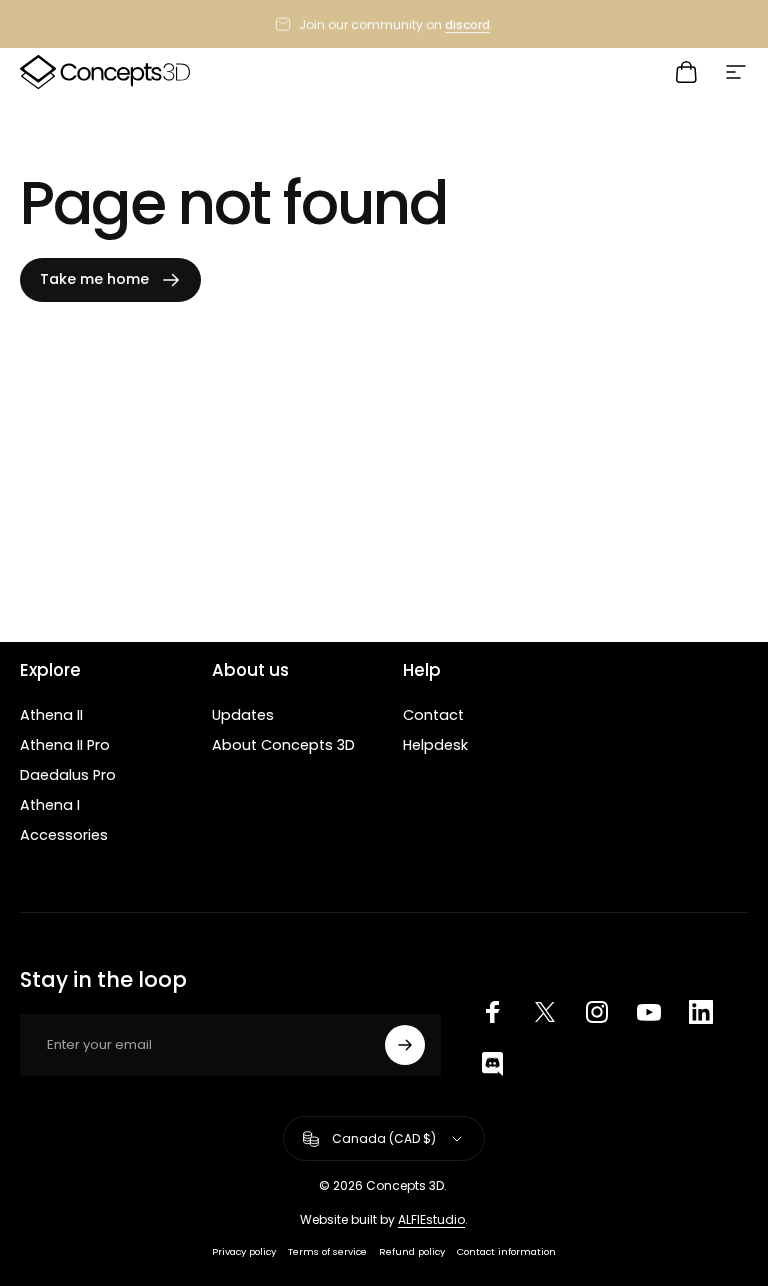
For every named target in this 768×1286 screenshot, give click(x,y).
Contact (433, 715)
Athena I (50, 805)
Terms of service (327, 1251)
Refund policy (412, 1251)
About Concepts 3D (283, 745)
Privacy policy (244, 1251)
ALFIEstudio (431, 1219)
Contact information (506, 1251)
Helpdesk (435, 745)
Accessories (64, 835)
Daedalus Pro (68, 775)
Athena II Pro (65, 745)
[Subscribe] (405, 1045)
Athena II (51, 715)
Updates (243, 715)
